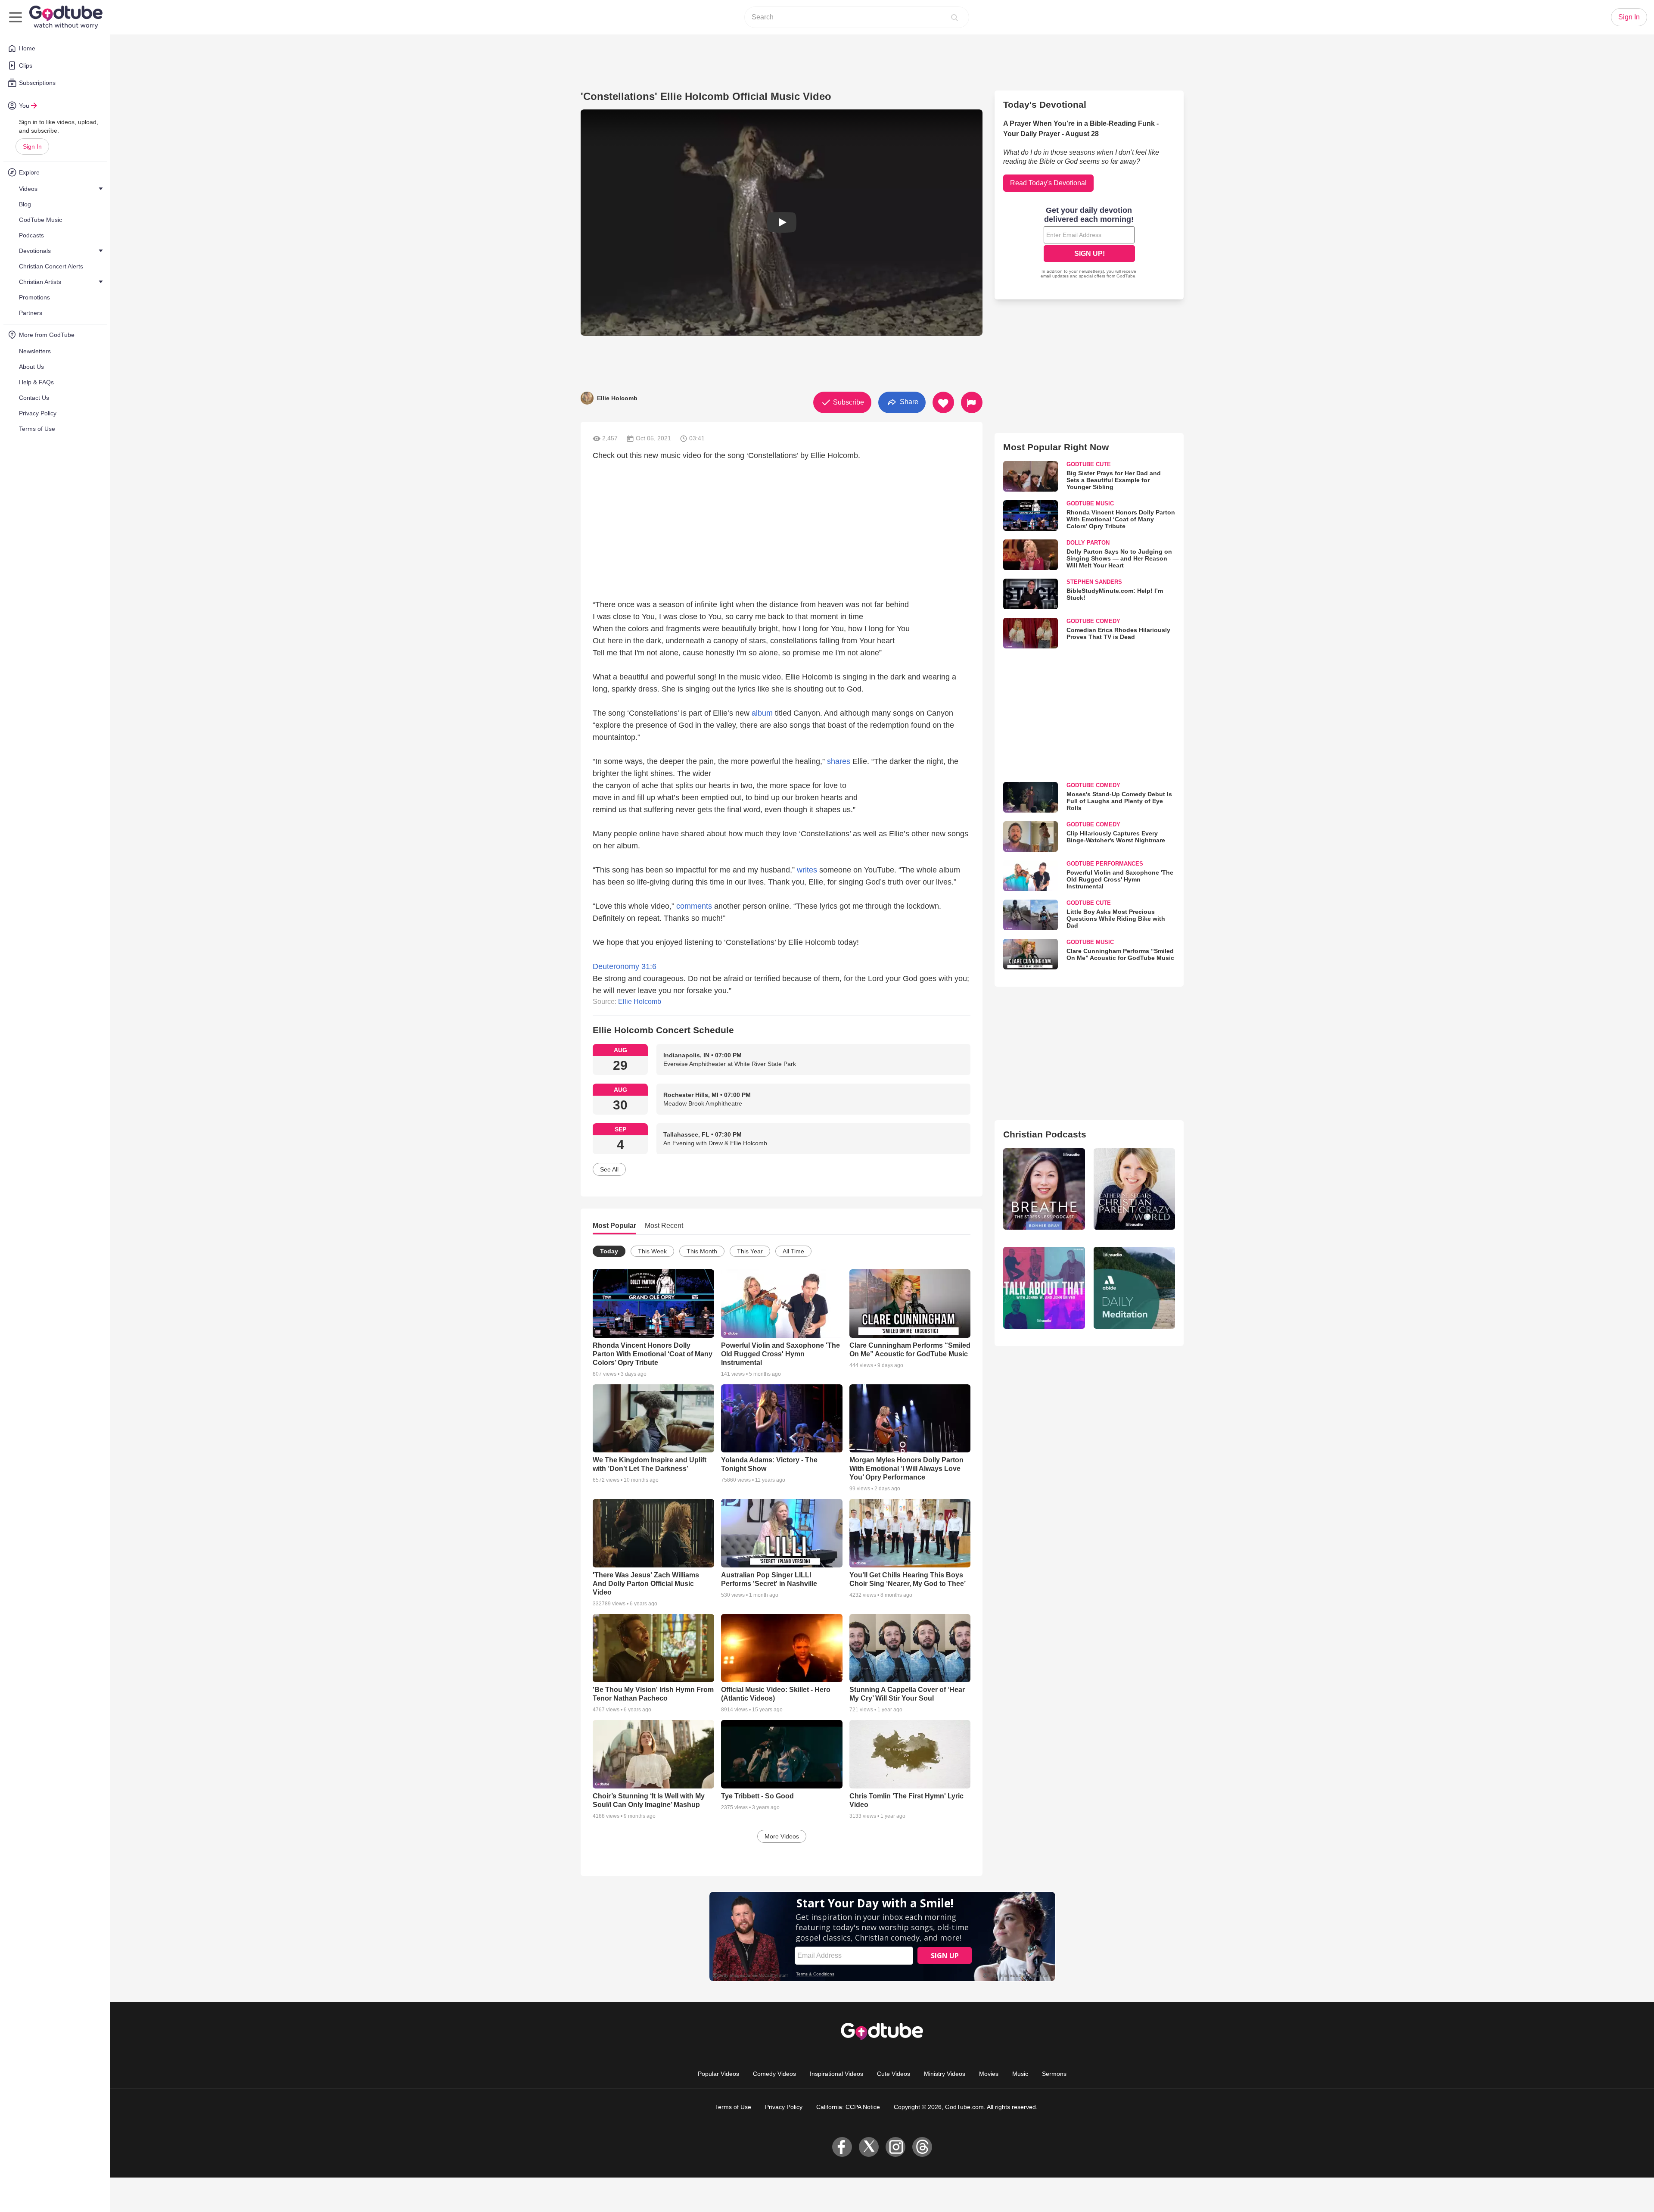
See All (609, 1169)
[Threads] (922, 2147)
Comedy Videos (774, 2074)
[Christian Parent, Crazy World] (1134, 1189)
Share (908, 402)
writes (807, 870)
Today (609, 1251)
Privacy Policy (784, 2107)
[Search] (954, 17)
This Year (750, 1251)
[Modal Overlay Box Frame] (1089, 243)
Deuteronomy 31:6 (625, 966)
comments (694, 906)
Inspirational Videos (836, 2074)
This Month (702, 1251)
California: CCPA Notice (848, 2107)
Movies (989, 2074)
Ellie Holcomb (640, 1002)
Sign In (32, 146)
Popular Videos (718, 2074)
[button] (782, 223)
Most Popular (614, 1226)
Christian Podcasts (1045, 1134)
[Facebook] (842, 2147)
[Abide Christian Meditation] (1134, 1288)
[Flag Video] (972, 402)
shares (839, 761)
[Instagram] (895, 2147)
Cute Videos (894, 2074)
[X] (869, 2147)
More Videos (782, 1836)
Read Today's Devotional (1048, 183)
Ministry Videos (945, 2074)
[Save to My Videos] (943, 402)
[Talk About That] (1044, 1288)
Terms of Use (733, 2107)
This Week (652, 1251)
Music (1020, 2074)
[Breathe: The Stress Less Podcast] (1044, 1189)
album (762, 713)
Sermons (1054, 2074)
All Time (793, 1251)
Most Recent (664, 1226)
